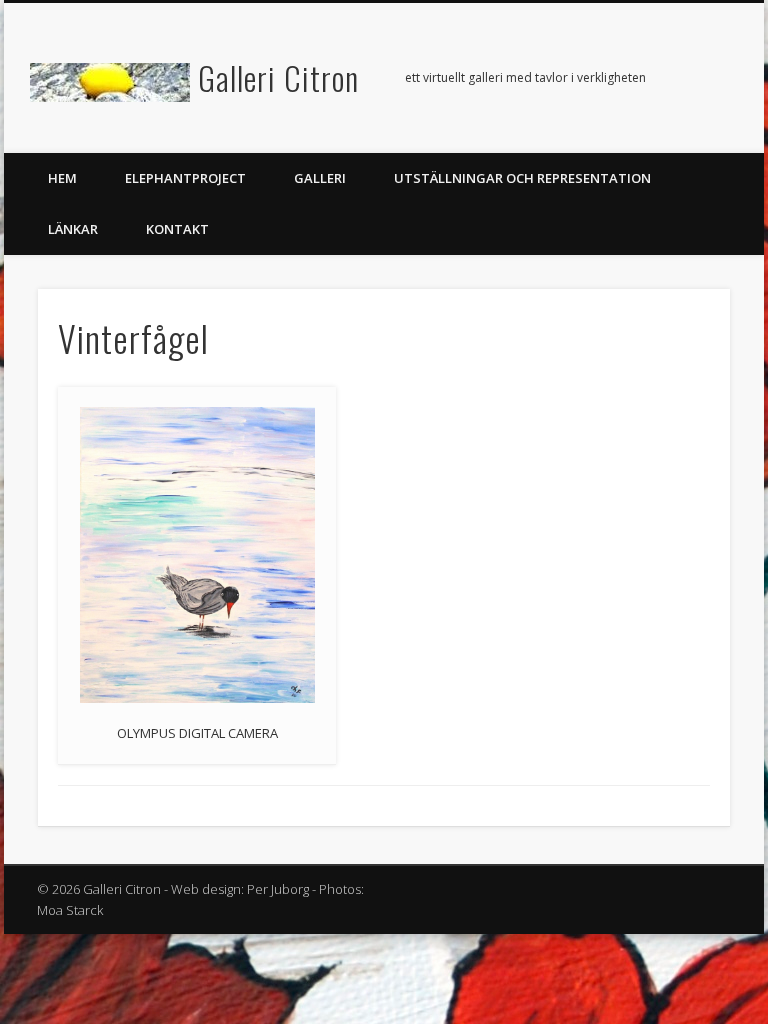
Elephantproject (185, 178)
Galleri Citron (278, 77)
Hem (62, 178)
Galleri (320, 178)
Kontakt (177, 229)
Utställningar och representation (522, 178)
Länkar (73, 229)
